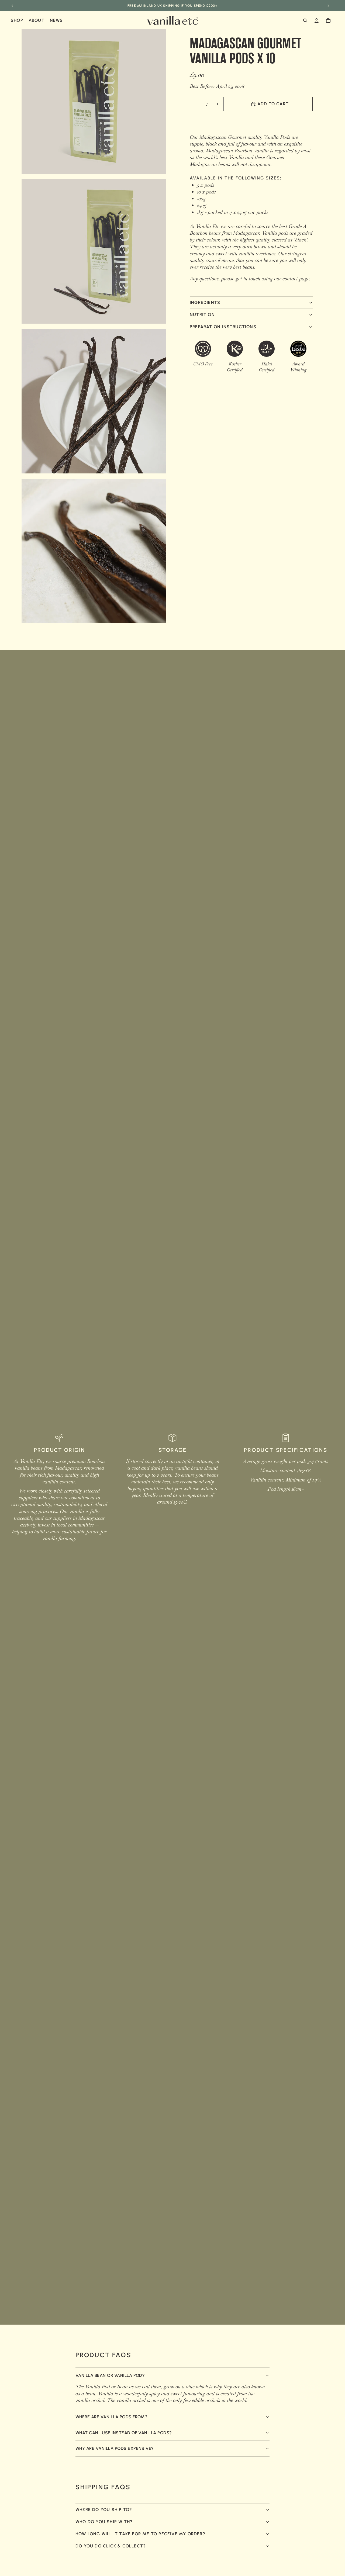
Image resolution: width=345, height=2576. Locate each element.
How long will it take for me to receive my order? (140, 2534)
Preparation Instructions (223, 327)
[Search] (305, 20)
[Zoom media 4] (94, 551)
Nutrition (202, 315)
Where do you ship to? (104, 2510)
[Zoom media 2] (94, 251)
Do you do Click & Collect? (111, 2546)
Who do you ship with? (104, 2522)
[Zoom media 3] (94, 401)
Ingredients (205, 302)
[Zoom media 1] (94, 102)
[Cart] (328, 20)
